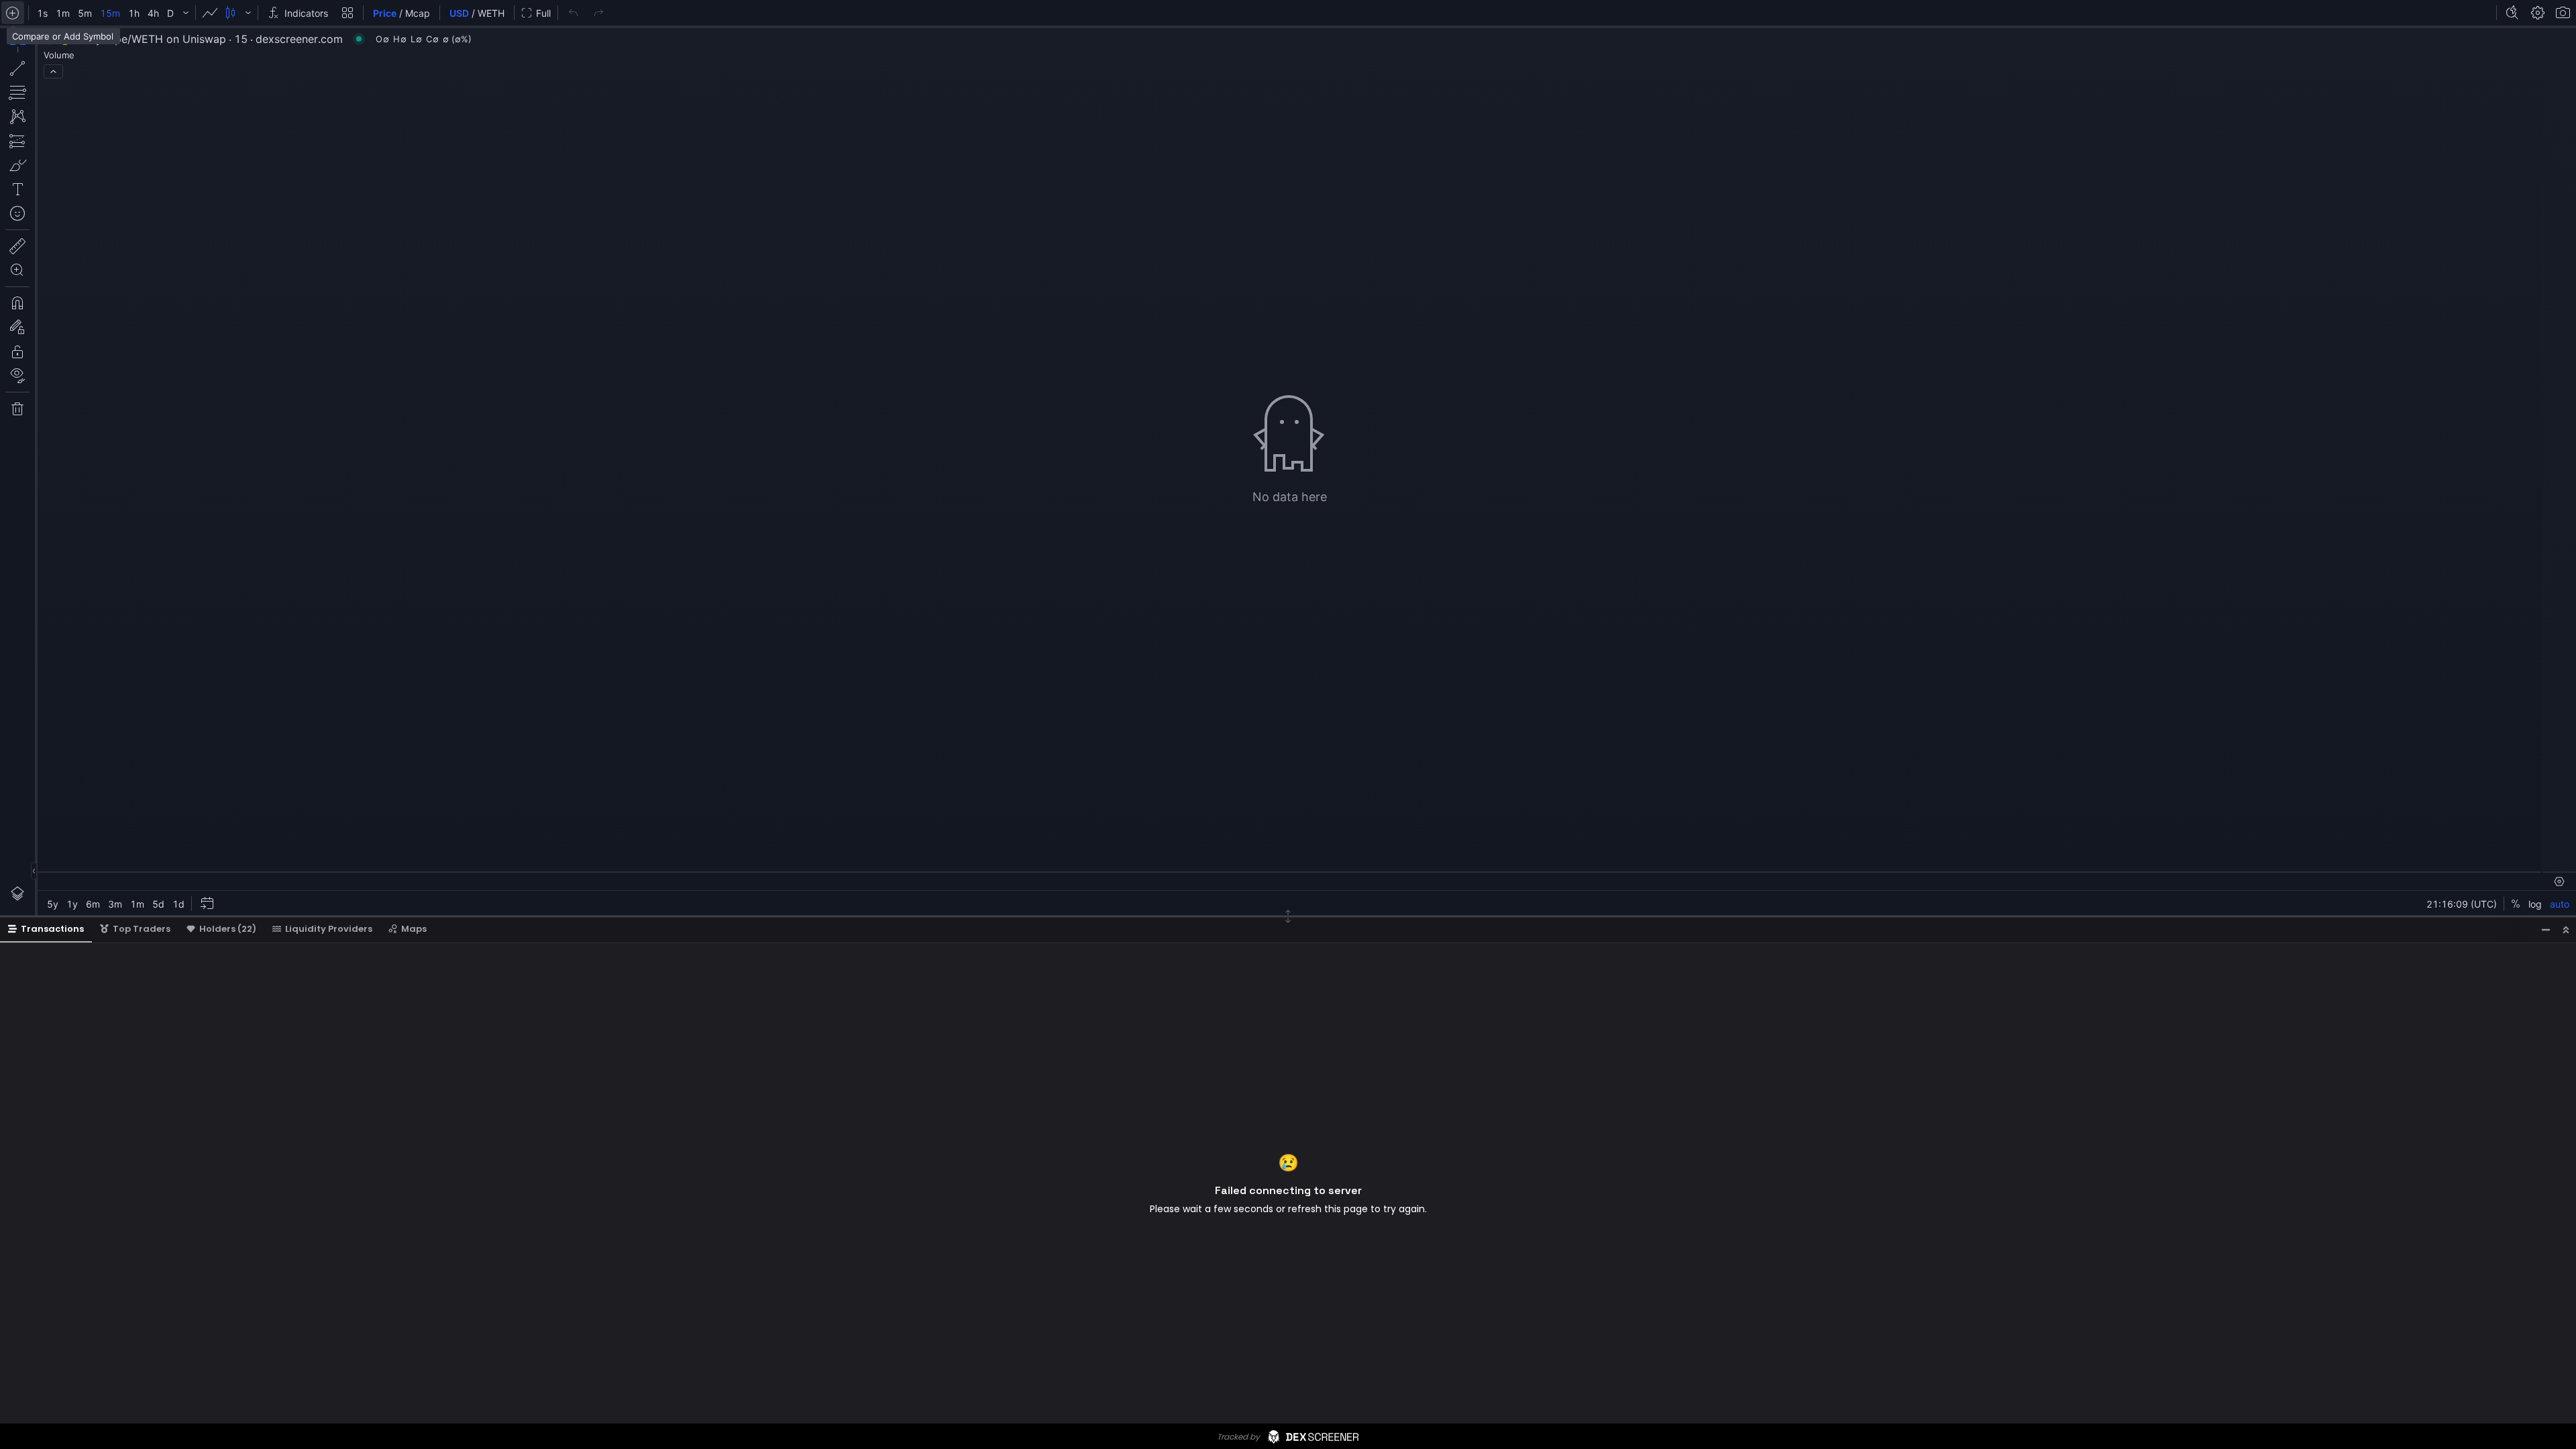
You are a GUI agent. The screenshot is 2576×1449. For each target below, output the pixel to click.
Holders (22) (228, 929)
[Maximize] (2566, 929)
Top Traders (142, 929)
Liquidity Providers (329, 929)
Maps (414, 929)
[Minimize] (2546, 929)
